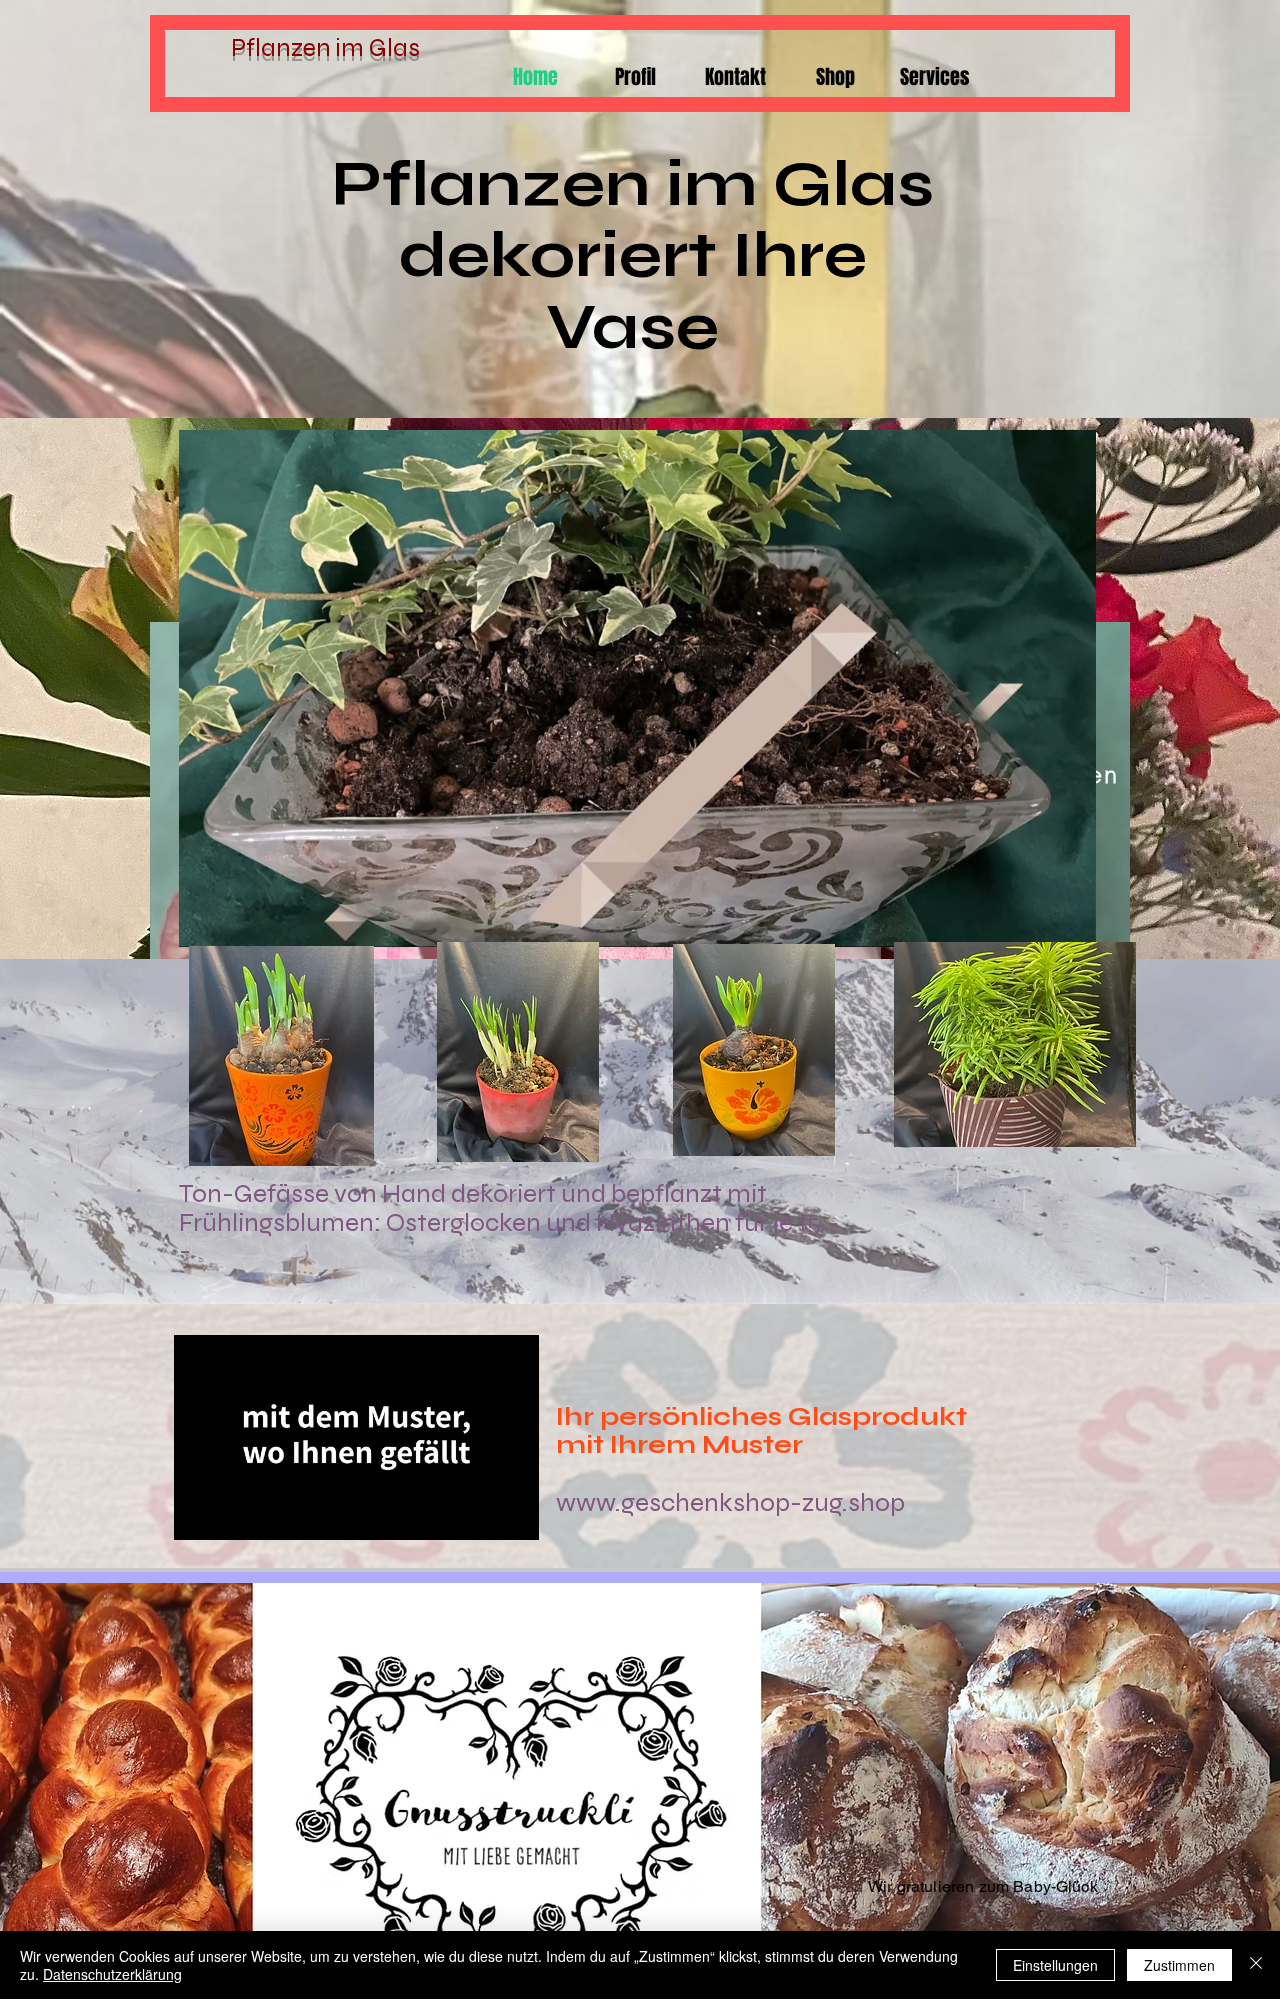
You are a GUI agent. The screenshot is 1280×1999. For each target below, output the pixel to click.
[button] (1070, 925)
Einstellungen (1055, 1965)
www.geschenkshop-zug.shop (730, 1502)
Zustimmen (1179, 1965)
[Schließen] (1256, 1965)
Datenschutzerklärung (112, 1974)
